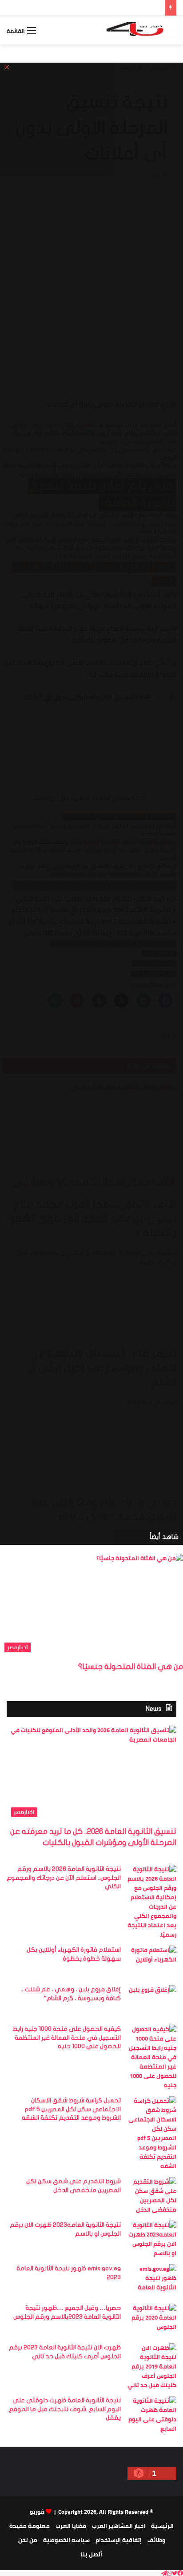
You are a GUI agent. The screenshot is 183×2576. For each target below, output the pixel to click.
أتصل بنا (91, 2554)
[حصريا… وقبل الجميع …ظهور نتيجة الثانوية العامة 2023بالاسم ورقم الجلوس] (152, 2320)
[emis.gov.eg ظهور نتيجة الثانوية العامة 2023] (152, 2281)
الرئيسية (162, 2526)
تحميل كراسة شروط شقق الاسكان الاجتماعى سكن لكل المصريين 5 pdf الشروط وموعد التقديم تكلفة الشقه (71, 2109)
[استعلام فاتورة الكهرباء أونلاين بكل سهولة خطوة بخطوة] (152, 1962)
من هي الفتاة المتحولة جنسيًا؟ (131, 1667)
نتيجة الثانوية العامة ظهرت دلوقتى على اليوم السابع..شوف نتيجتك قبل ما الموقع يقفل (65, 2409)
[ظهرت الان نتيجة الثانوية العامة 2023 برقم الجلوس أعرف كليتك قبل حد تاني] (152, 2367)
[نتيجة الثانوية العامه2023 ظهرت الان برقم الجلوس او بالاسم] (152, 2239)
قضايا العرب (71, 2526)
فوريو (37, 2512)
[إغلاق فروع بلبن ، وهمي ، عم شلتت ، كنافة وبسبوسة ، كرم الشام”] (152, 2002)
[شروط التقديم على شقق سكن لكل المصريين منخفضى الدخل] (152, 2196)
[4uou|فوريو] (141, 30)
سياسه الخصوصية (66, 2540)
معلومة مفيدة (30, 2526)
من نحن (28, 2540)
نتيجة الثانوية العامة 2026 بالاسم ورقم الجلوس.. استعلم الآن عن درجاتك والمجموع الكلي (64, 1878)
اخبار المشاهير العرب (119, 2526)
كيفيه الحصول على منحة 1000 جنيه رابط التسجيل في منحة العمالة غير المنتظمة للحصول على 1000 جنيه (67, 2038)
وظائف (156, 2540)
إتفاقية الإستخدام (119, 2540)
